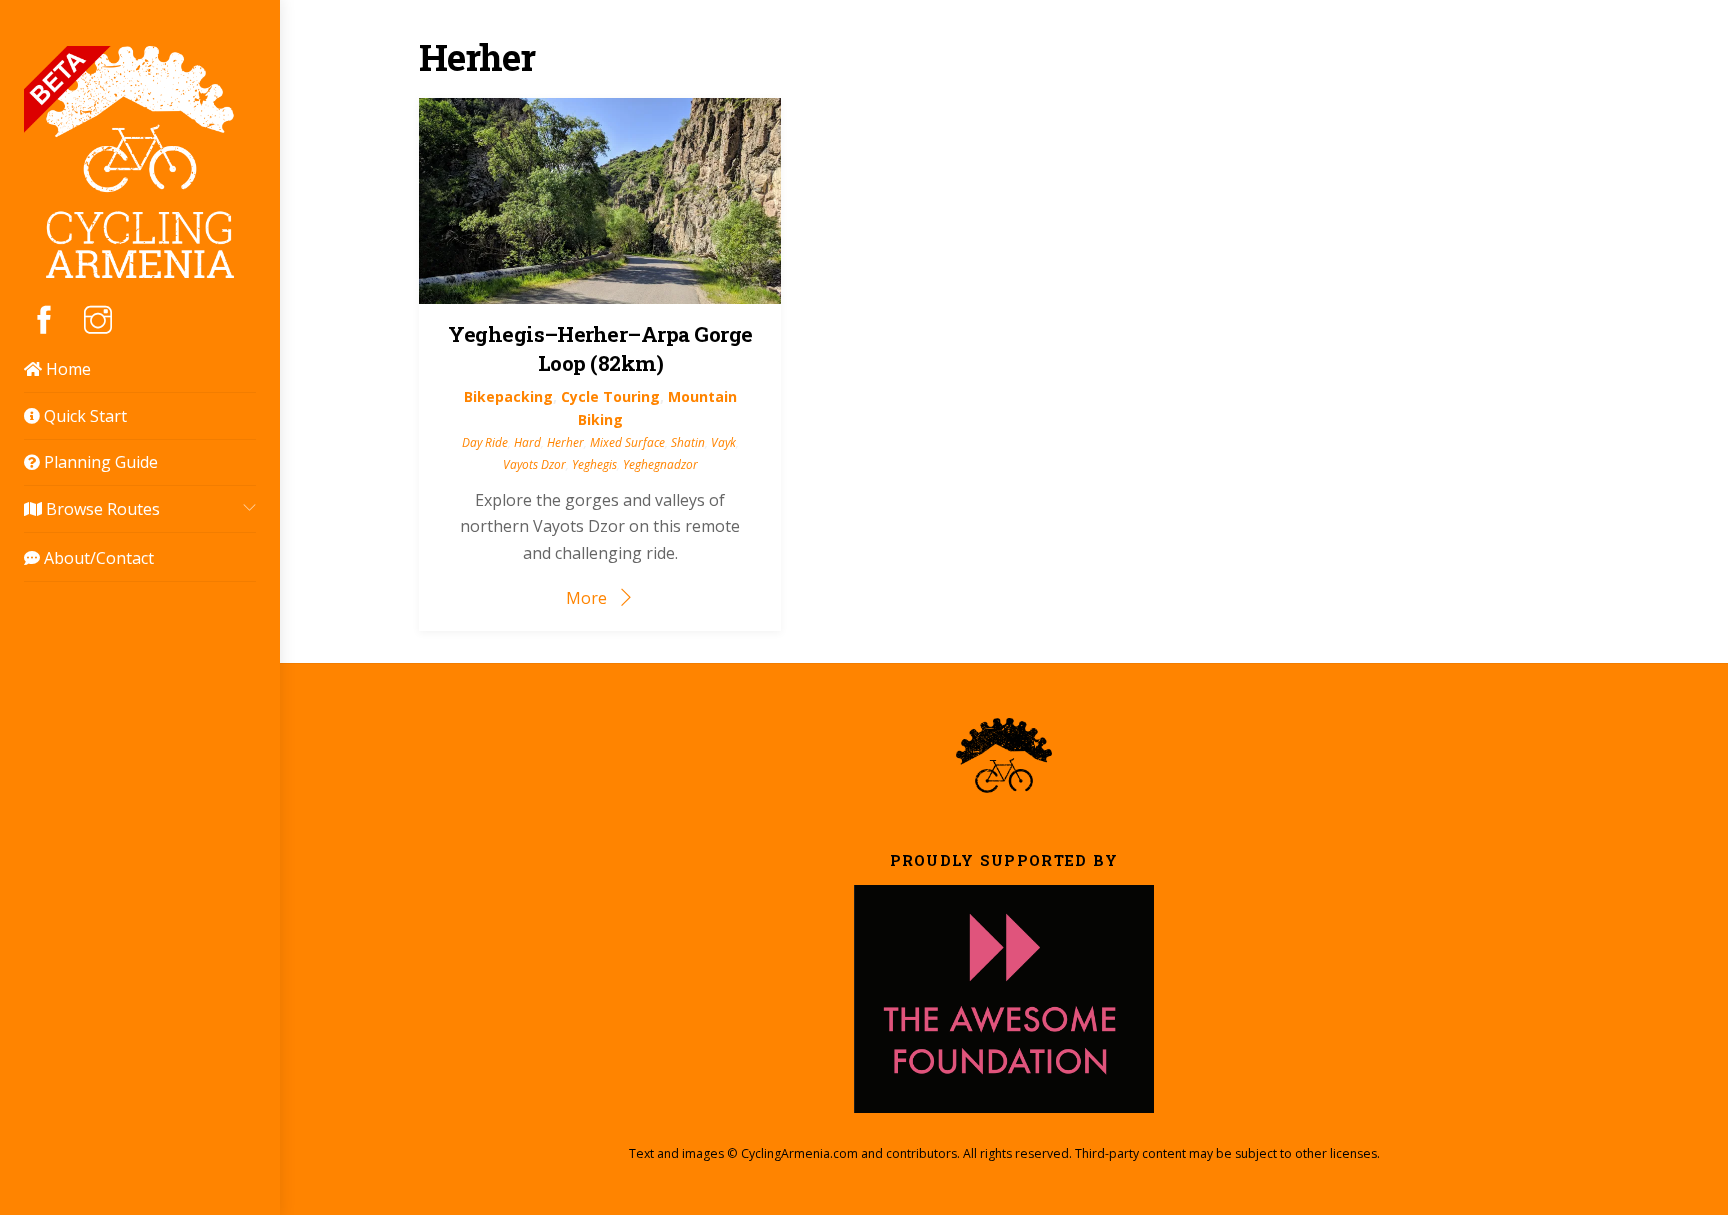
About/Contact (97, 558)
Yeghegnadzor (660, 464)
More (586, 598)
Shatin (688, 442)
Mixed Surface (627, 442)
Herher (565, 442)
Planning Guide (99, 462)
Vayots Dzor (534, 464)
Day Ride (485, 442)
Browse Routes (101, 509)
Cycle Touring (610, 396)
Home (66, 369)
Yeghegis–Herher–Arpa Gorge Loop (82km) (600, 348)
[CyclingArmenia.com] (140, 267)
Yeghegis (594, 464)
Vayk (723, 442)
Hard (527, 442)
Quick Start (83, 416)
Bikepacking (508, 396)
